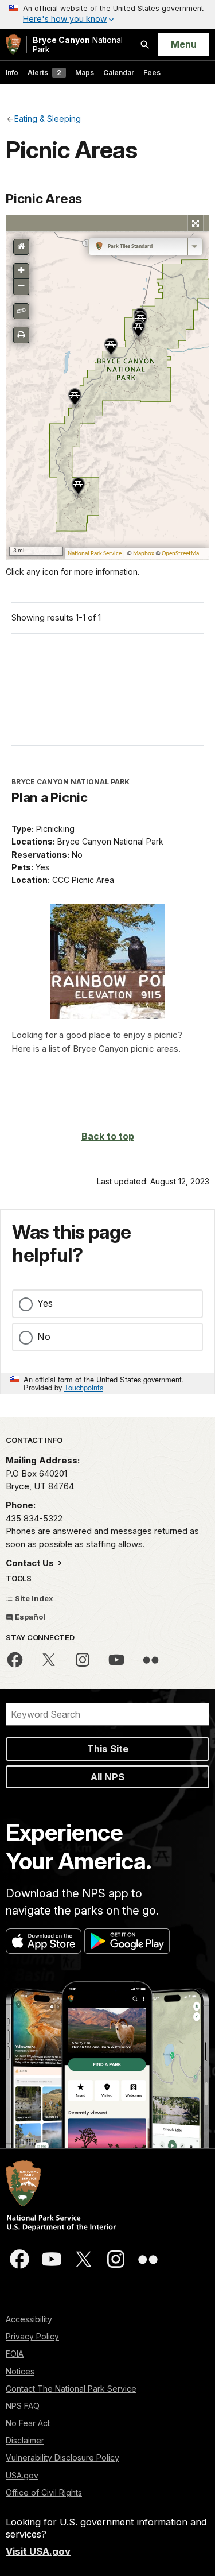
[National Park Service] (13, 44)
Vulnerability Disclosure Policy (62, 2457)
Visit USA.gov (38, 2551)
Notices (20, 2371)
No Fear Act (28, 2423)
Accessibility (29, 2319)
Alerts (44, 73)
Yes (45, 1303)
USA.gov (22, 2475)
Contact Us (31, 1563)
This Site (108, 1749)
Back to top (108, 1136)
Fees (152, 73)
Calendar (119, 73)
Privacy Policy (32, 2336)
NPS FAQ (23, 2406)
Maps (85, 73)
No (44, 1337)
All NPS (107, 1777)
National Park (78, 44)
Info (12, 73)
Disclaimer (25, 2440)
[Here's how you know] (107, 14)
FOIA (15, 2354)
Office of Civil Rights (44, 2492)
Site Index (33, 1598)
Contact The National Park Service (71, 2389)
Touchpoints (84, 1387)
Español (29, 1617)
